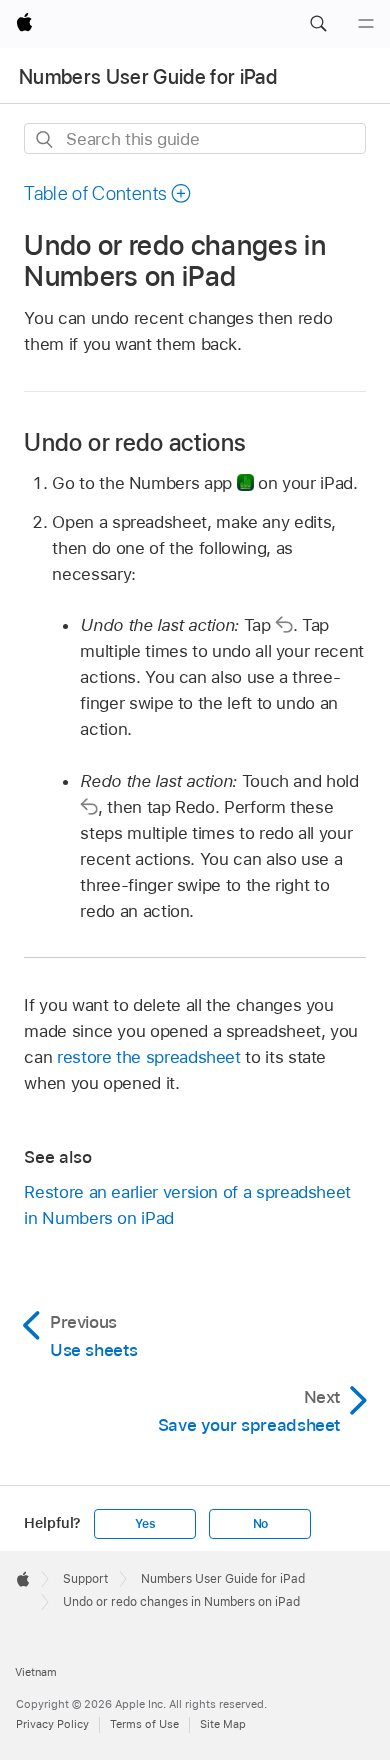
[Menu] (366, 24)
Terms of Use (144, 1724)
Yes (145, 1524)
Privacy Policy (52, 1724)
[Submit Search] (45, 139)
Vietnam (36, 1672)
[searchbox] (194, 138)
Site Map (223, 1724)
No (261, 1524)
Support (85, 1579)
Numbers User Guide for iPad (148, 77)
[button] (318, 24)
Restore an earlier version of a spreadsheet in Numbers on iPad (187, 1205)
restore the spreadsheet (149, 1057)
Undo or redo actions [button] (135, 442)
